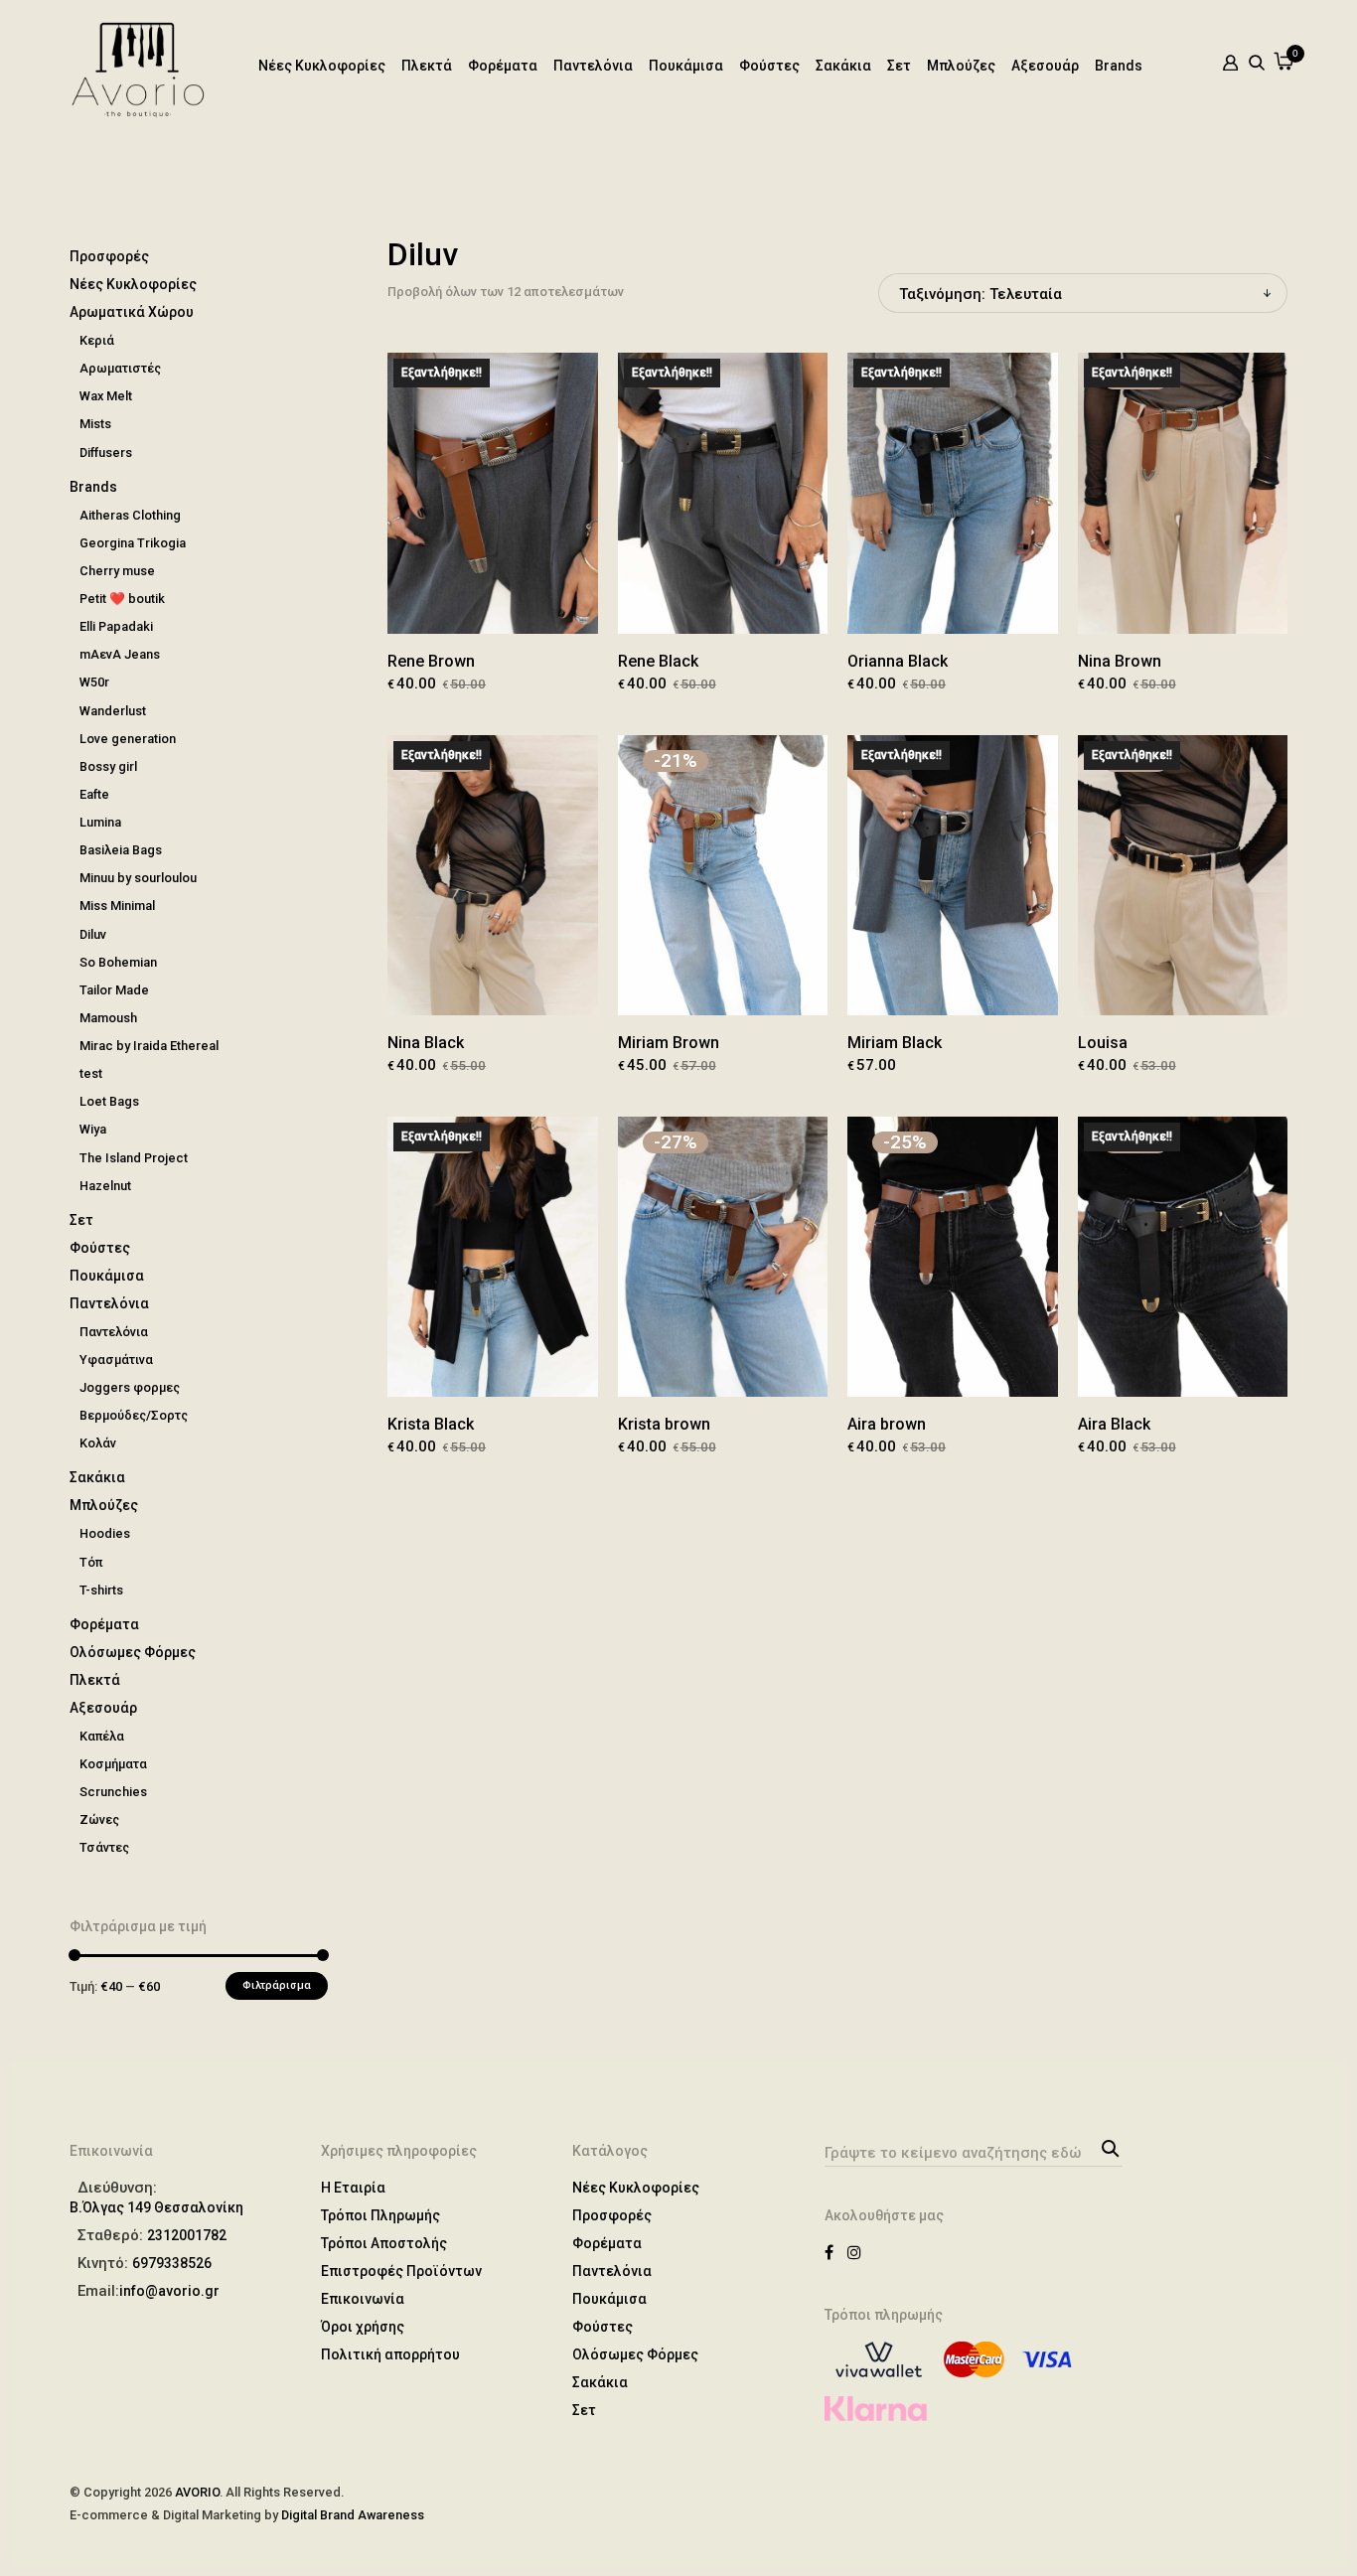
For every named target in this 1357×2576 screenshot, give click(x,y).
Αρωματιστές (120, 368)
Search (1107, 2146)
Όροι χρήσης (363, 2327)
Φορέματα (503, 66)
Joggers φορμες (130, 1387)
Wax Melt (106, 396)
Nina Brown (1120, 661)
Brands (1119, 66)
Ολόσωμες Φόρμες (133, 1652)
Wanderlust (113, 711)
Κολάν (98, 1443)
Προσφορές (109, 256)
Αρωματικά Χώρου (132, 312)
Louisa (1103, 1043)
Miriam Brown (669, 1043)
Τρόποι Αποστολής (384, 2243)
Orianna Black (898, 661)
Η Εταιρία (353, 2188)
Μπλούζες (961, 66)
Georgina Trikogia (133, 543)
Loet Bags (109, 1101)
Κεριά (97, 340)
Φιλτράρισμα (277, 1985)
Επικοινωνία (363, 2299)
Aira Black (1114, 1424)
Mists (95, 424)
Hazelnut (105, 1186)
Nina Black (426, 1043)
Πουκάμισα (686, 66)
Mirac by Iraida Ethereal (149, 1046)
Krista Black (431, 1424)
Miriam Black (895, 1043)
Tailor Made (114, 990)
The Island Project (134, 1158)
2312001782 (187, 2235)
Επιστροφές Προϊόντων (401, 2271)
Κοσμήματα (113, 1764)
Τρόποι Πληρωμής (380, 2215)
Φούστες (769, 66)
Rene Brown (431, 661)
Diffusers (106, 453)
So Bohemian (118, 962)
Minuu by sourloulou (138, 878)
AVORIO (197, 2492)
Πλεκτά (427, 66)
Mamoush (108, 1018)
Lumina (100, 822)
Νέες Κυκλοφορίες (322, 66)
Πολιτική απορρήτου (390, 2354)
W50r (94, 682)
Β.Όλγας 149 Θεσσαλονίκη (156, 2207)
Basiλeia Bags (121, 850)
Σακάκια (843, 66)
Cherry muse (117, 571)
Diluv (93, 934)
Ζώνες (99, 1819)
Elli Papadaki (116, 626)
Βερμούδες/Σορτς (134, 1415)
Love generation (128, 739)
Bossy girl (108, 766)
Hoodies (105, 1533)
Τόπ (91, 1562)
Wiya (93, 1129)
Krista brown (664, 1424)
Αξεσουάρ (1045, 66)
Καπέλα (102, 1736)
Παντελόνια (593, 66)
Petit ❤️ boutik (122, 599)
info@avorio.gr (169, 2291)
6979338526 (172, 2263)
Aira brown (887, 1424)
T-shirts (101, 1590)
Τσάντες (104, 1847)
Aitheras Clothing (130, 515)
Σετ (899, 66)
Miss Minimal (117, 906)
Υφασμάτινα (116, 1360)
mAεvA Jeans (120, 654)
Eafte (94, 794)
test (91, 1073)
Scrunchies (113, 1792)
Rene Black (658, 661)
